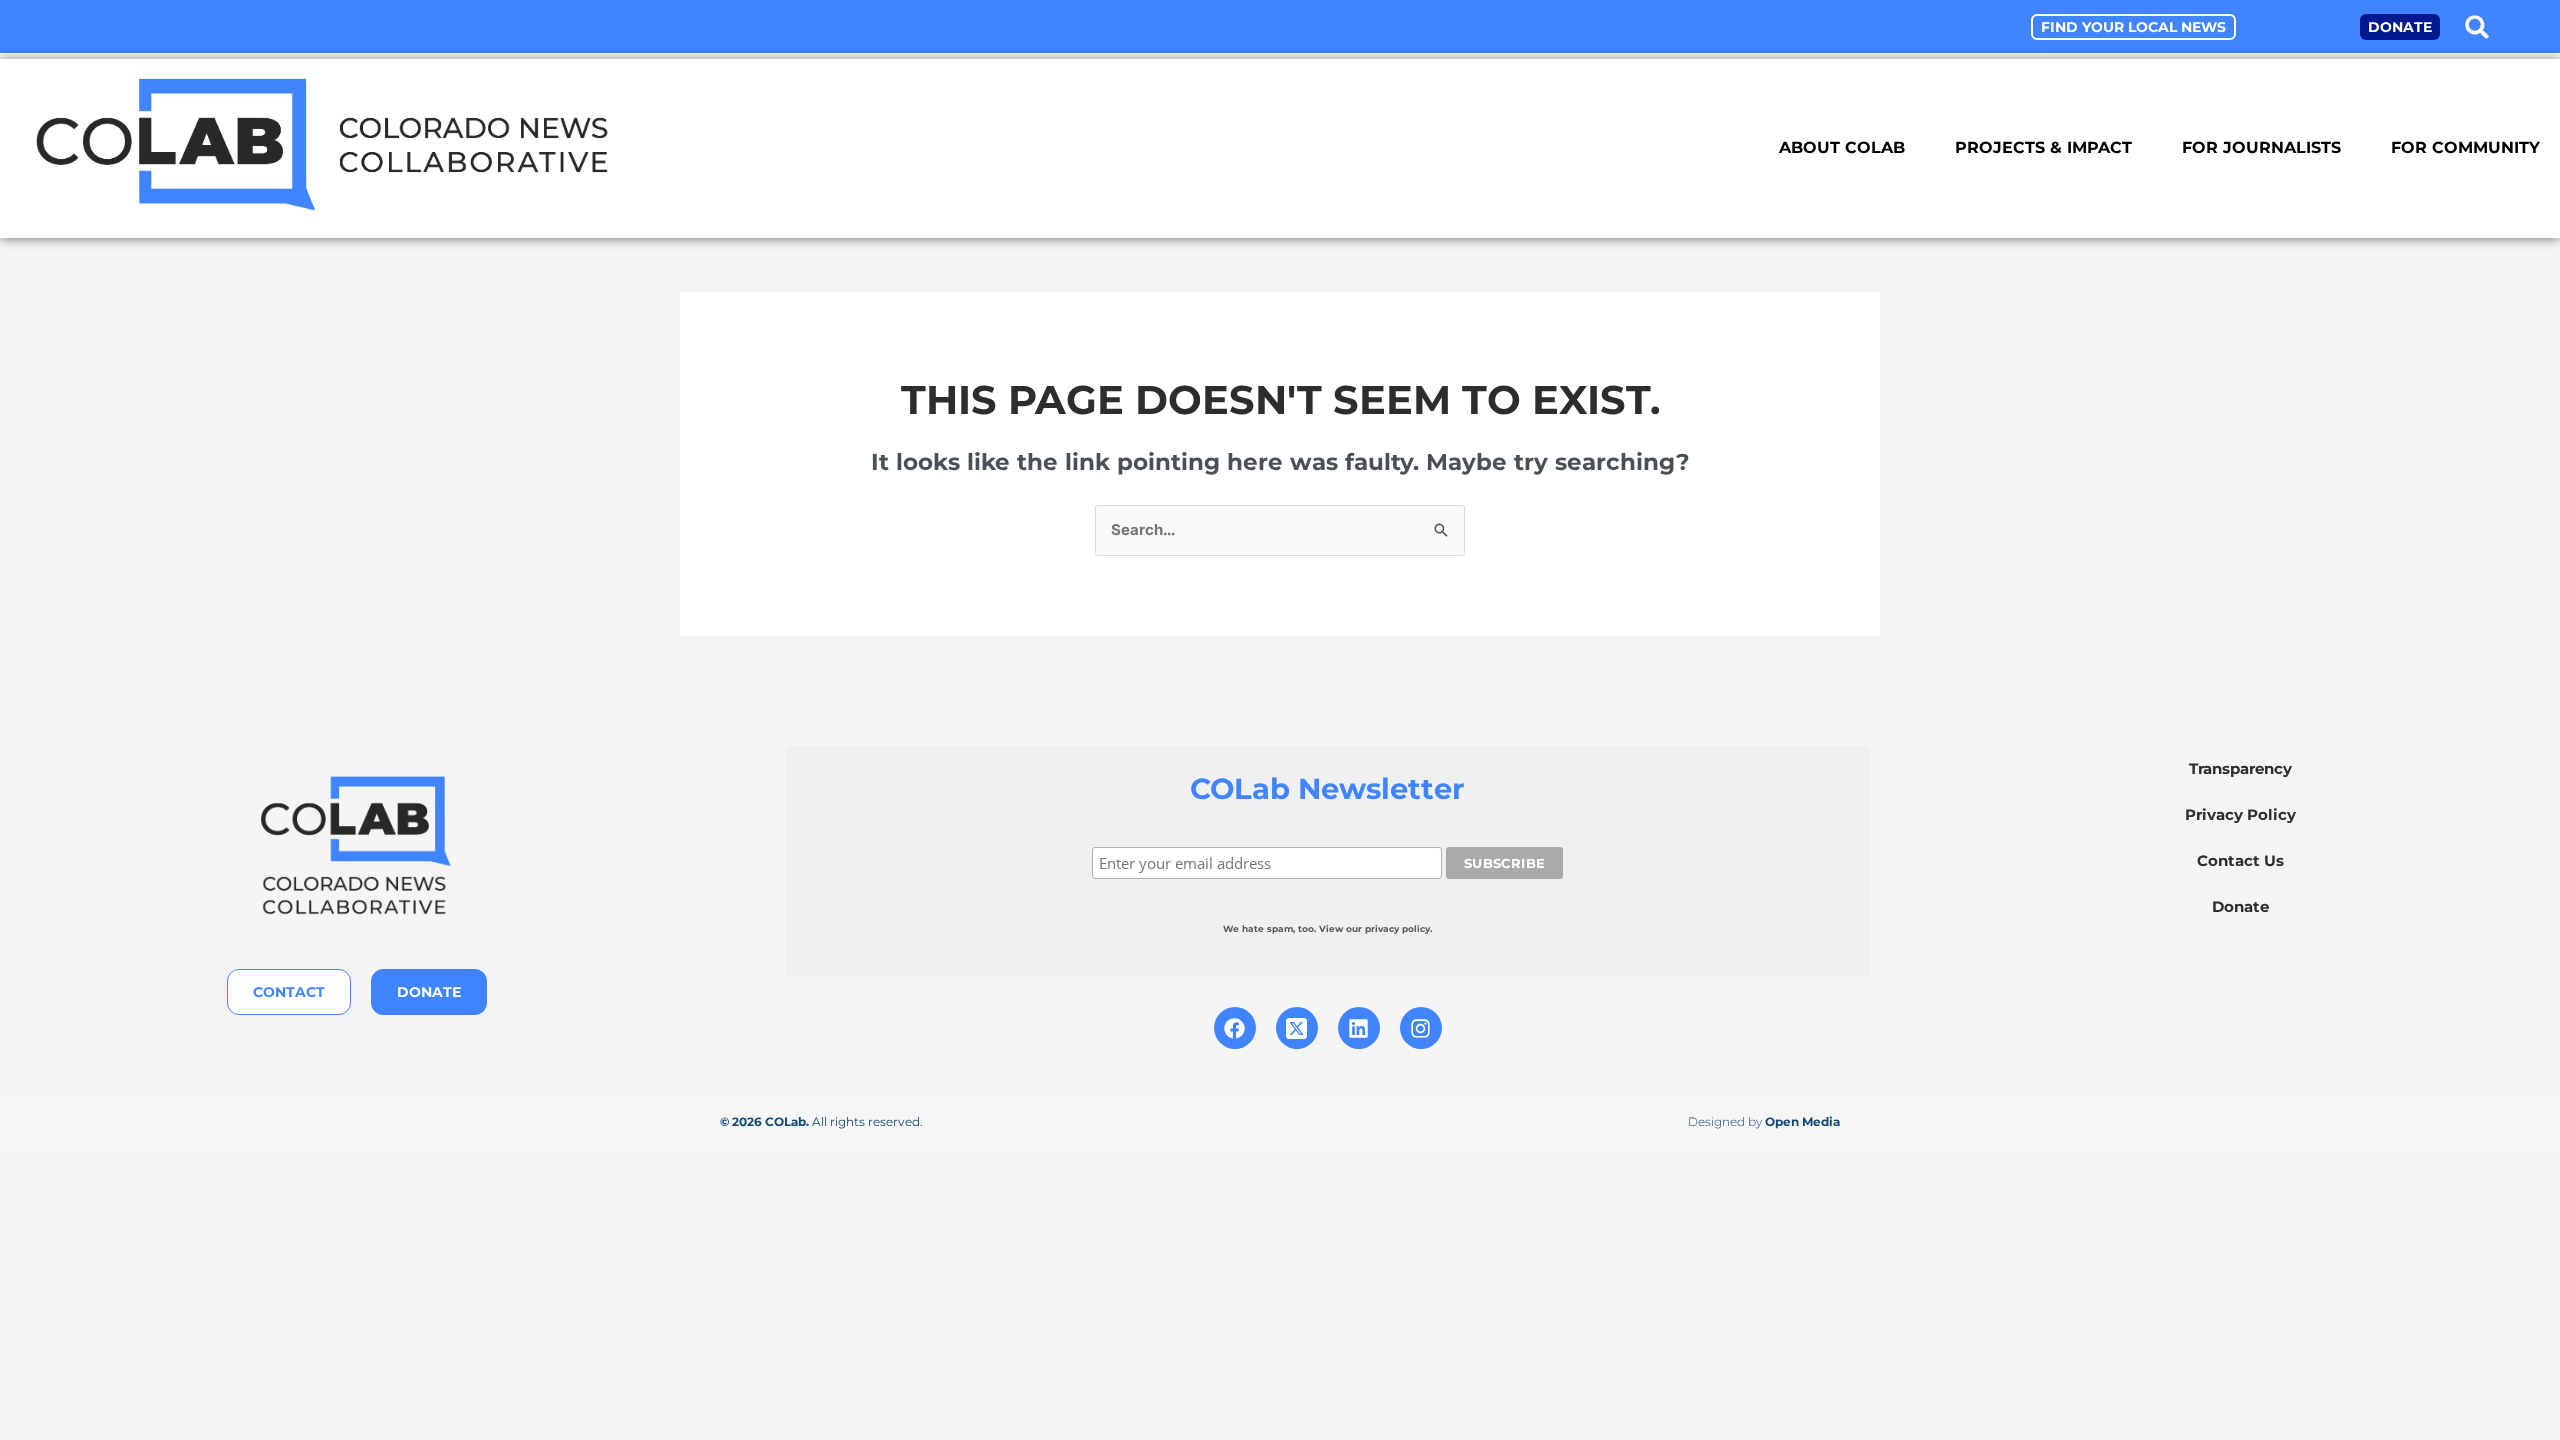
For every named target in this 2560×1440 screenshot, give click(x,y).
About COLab (1842, 147)
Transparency (2240, 768)
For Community (2465, 147)
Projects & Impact (2043, 147)
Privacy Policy (2240, 814)
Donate (2240, 906)
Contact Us (2240, 860)
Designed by (1764, 1121)
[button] (2476, 26)
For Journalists (2261, 147)
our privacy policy (1388, 928)
